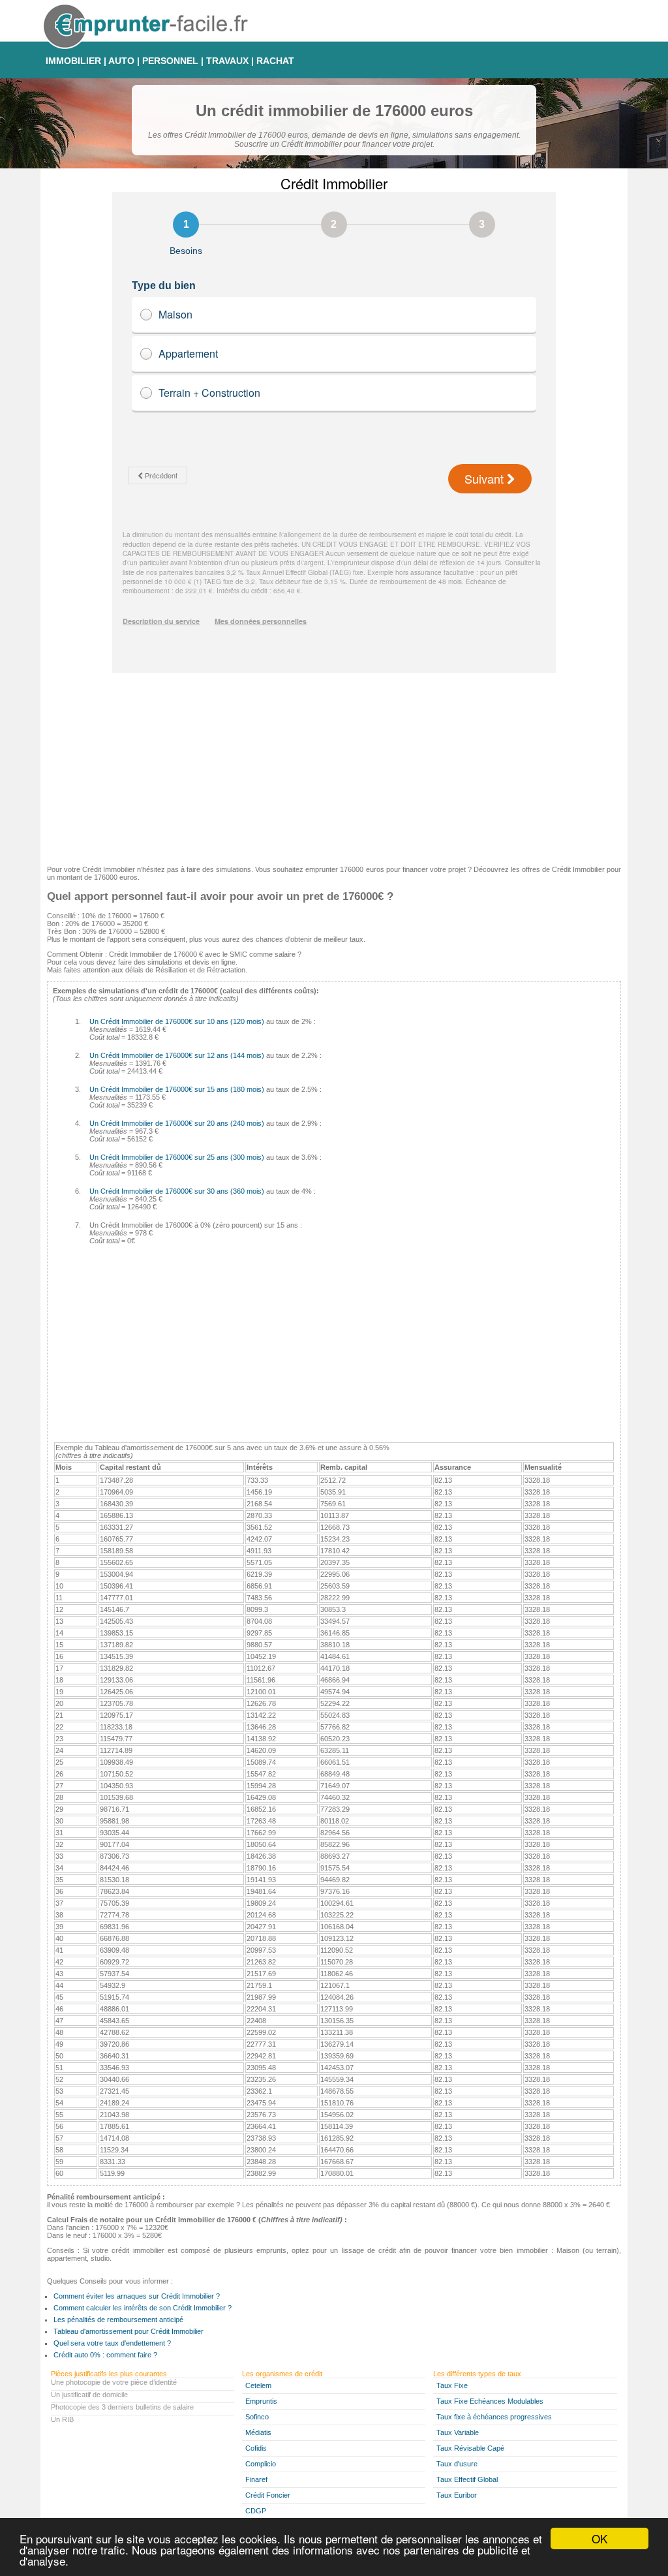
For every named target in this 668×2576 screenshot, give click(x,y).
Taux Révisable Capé (470, 2448)
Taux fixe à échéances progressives (494, 2417)
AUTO (121, 61)
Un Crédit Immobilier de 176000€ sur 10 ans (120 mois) (177, 1021)
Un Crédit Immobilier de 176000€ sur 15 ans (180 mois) (177, 1089)
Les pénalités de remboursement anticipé (118, 2320)
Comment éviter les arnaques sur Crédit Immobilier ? (137, 2296)
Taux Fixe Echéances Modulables (490, 2401)
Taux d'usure (457, 2464)
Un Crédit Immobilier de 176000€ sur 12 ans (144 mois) (177, 1055)
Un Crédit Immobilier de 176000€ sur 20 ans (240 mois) (177, 1123)
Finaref (256, 2479)
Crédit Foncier (268, 2495)
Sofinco (257, 2417)
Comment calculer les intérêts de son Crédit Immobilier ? (143, 2308)
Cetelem (258, 2385)
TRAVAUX (227, 61)
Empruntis (261, 2401)
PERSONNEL (170, 61)
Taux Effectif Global (467, 2479)
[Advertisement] (334, 764)
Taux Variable (458, 2432)
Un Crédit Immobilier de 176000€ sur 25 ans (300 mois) (177, 1157)
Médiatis (258, 2432)
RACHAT (275, 61)
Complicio (261, 2464)
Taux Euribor (457, 2495)
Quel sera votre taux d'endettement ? (112, 2343)
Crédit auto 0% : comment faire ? (105, 2355)
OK (600, 2538)
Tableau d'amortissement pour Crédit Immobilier (129, 2331)
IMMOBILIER (73, 61)
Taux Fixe (452, 2385)
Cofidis (256, 2448)
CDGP (256, 2511)
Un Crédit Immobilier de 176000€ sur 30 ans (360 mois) (177, 1191)
